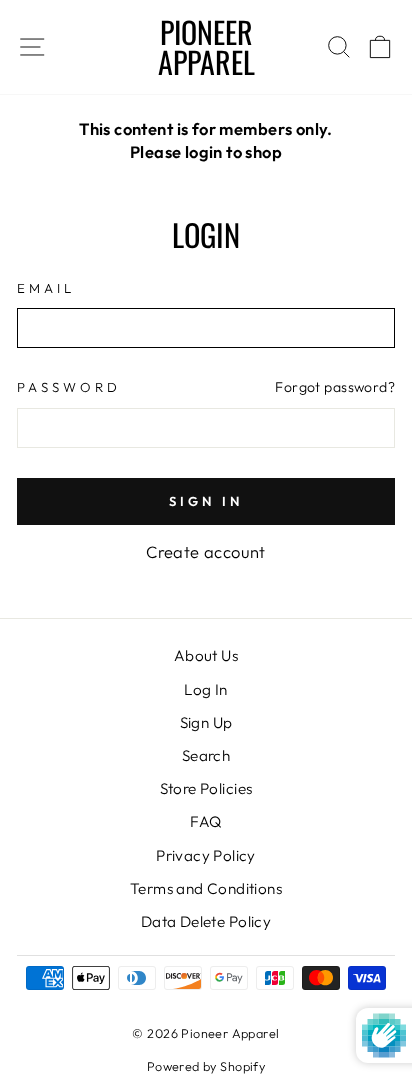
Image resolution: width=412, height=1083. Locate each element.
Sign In (205, 501)
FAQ (205, 821)
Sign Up (206, 722)
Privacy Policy (206, 855)
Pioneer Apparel (206, 46)
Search (206, 755)
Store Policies (206, 788)
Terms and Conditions (206, 888)
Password (69, 387)
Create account (206, 551)
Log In (205, 689)
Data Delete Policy (206, 921)
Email (46, 288)
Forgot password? (335, 387)
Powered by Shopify (206, 1066)
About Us (206, 655)
